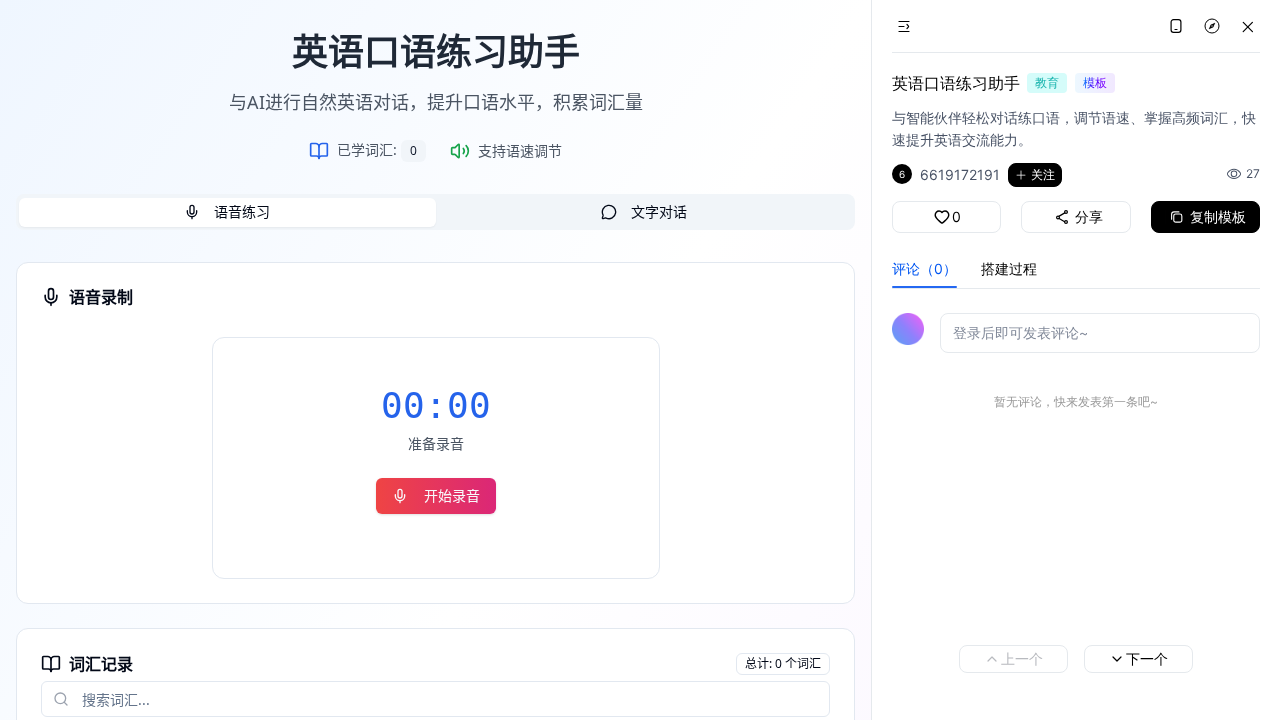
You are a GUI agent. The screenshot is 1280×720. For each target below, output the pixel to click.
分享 (1089, 216)
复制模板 (1218, 216)
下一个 (1147, 658)
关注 (1043, 174)
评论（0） (924, 268)
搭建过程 (1009, 268)
